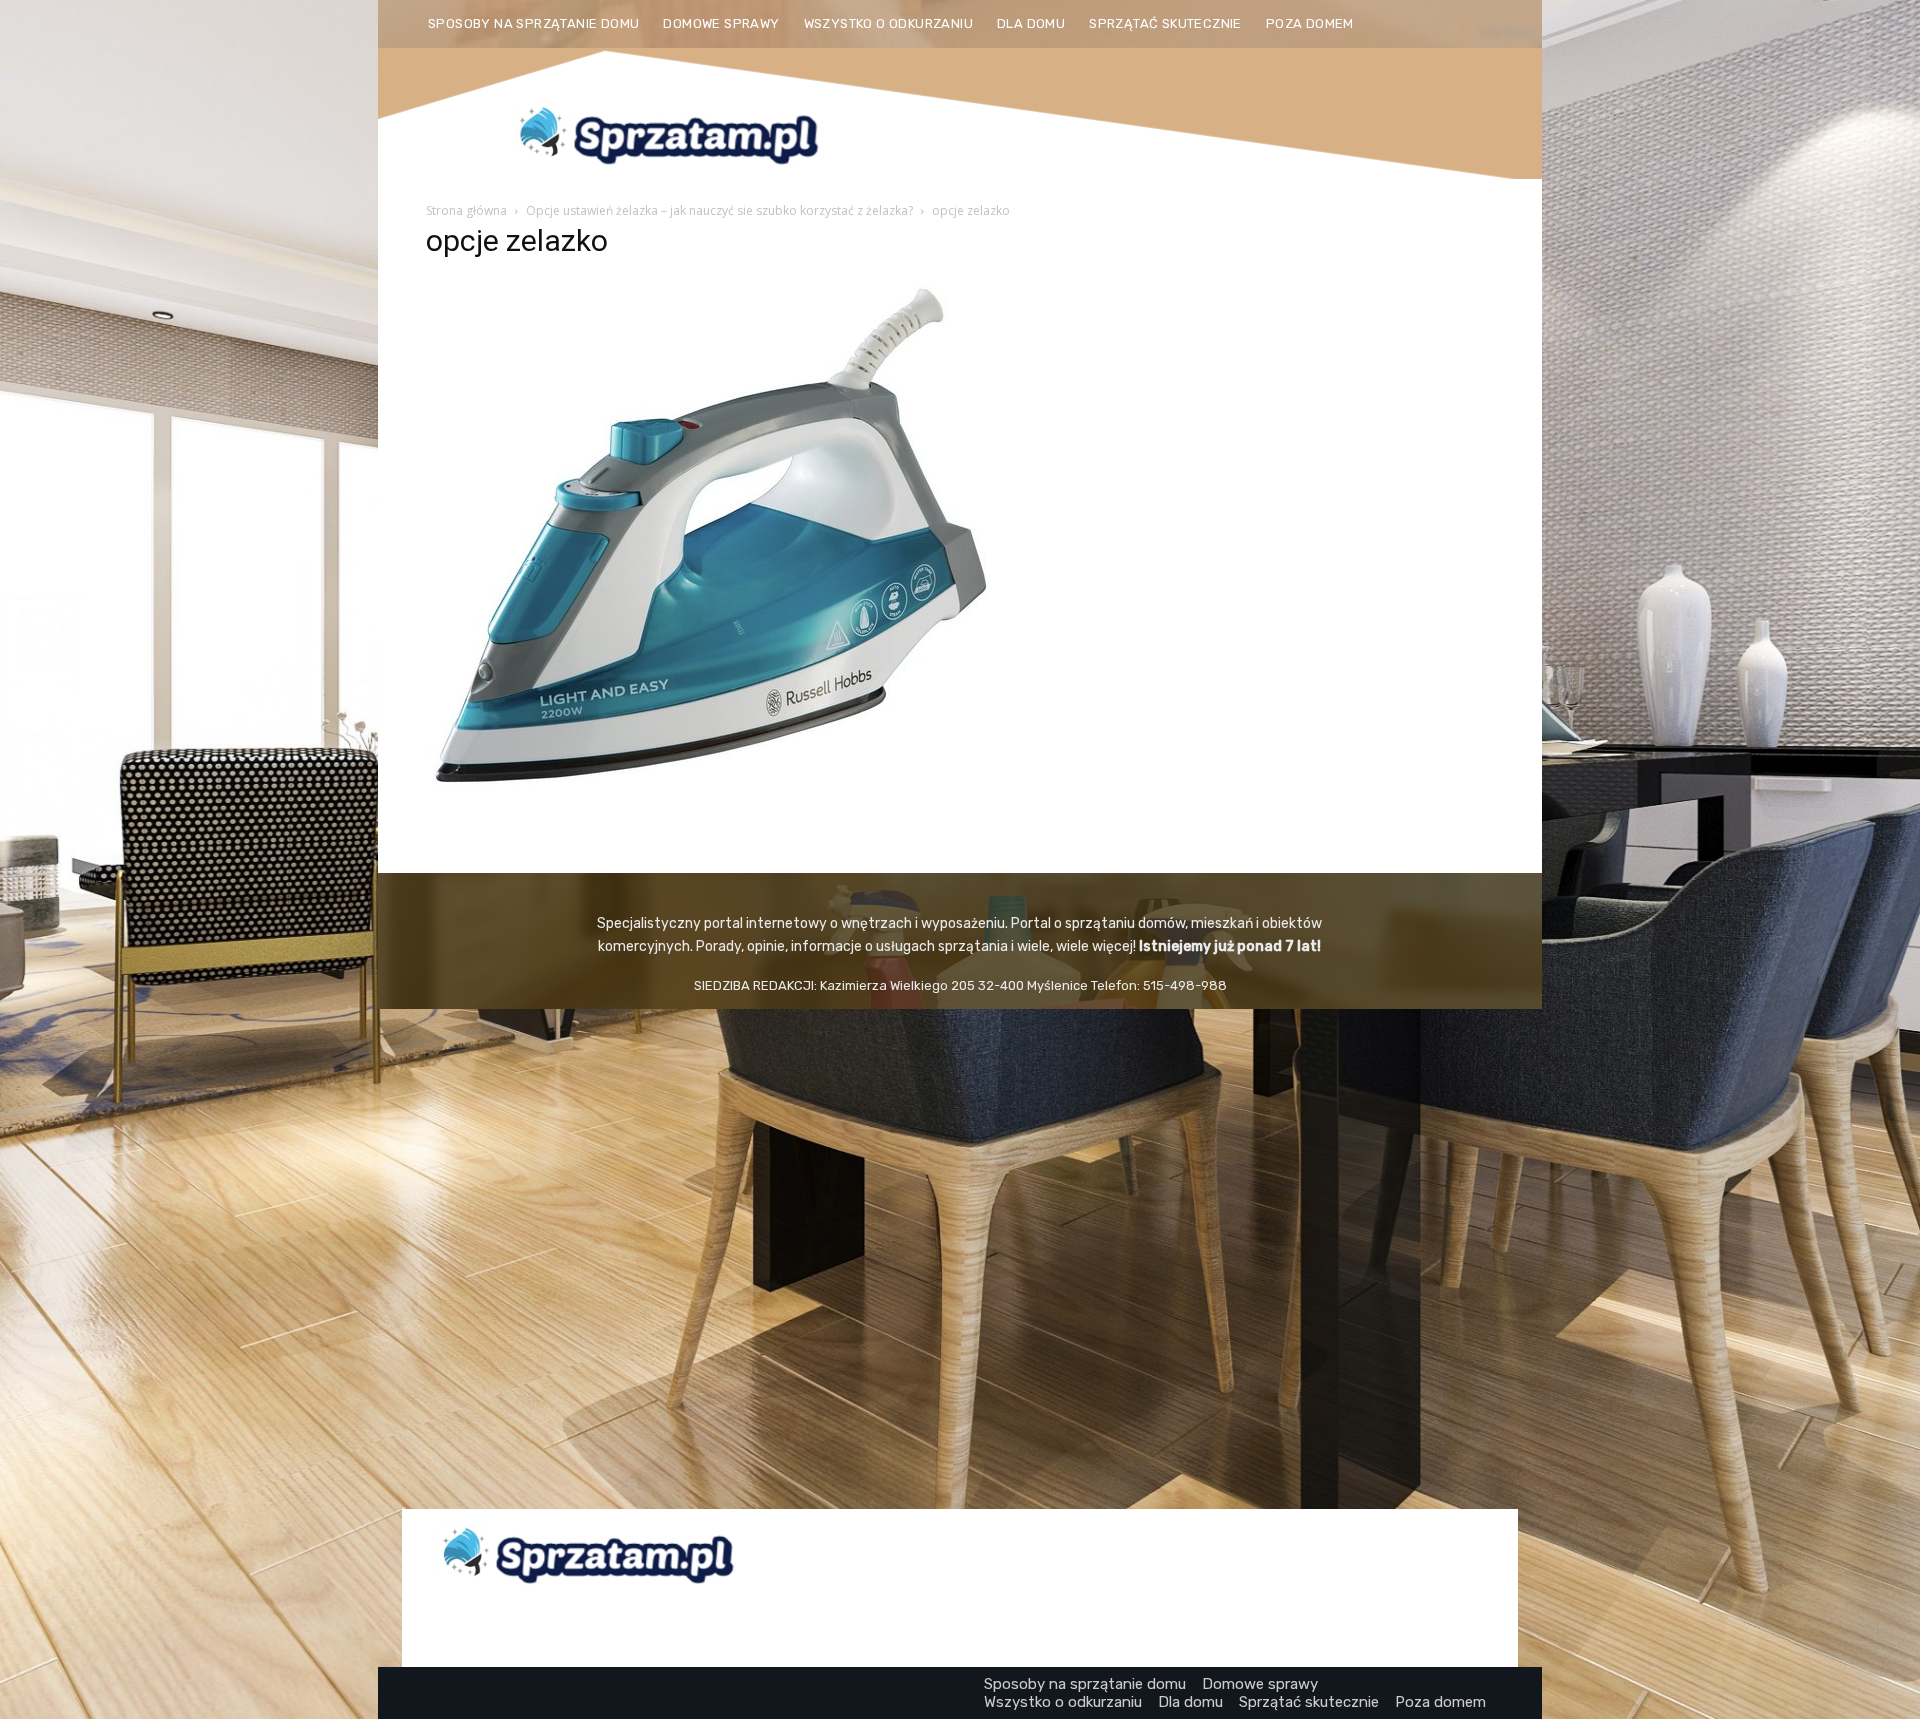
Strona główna (466, 210)
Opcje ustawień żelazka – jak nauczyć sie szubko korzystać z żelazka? (719, 210)
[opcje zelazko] (711, 786)
